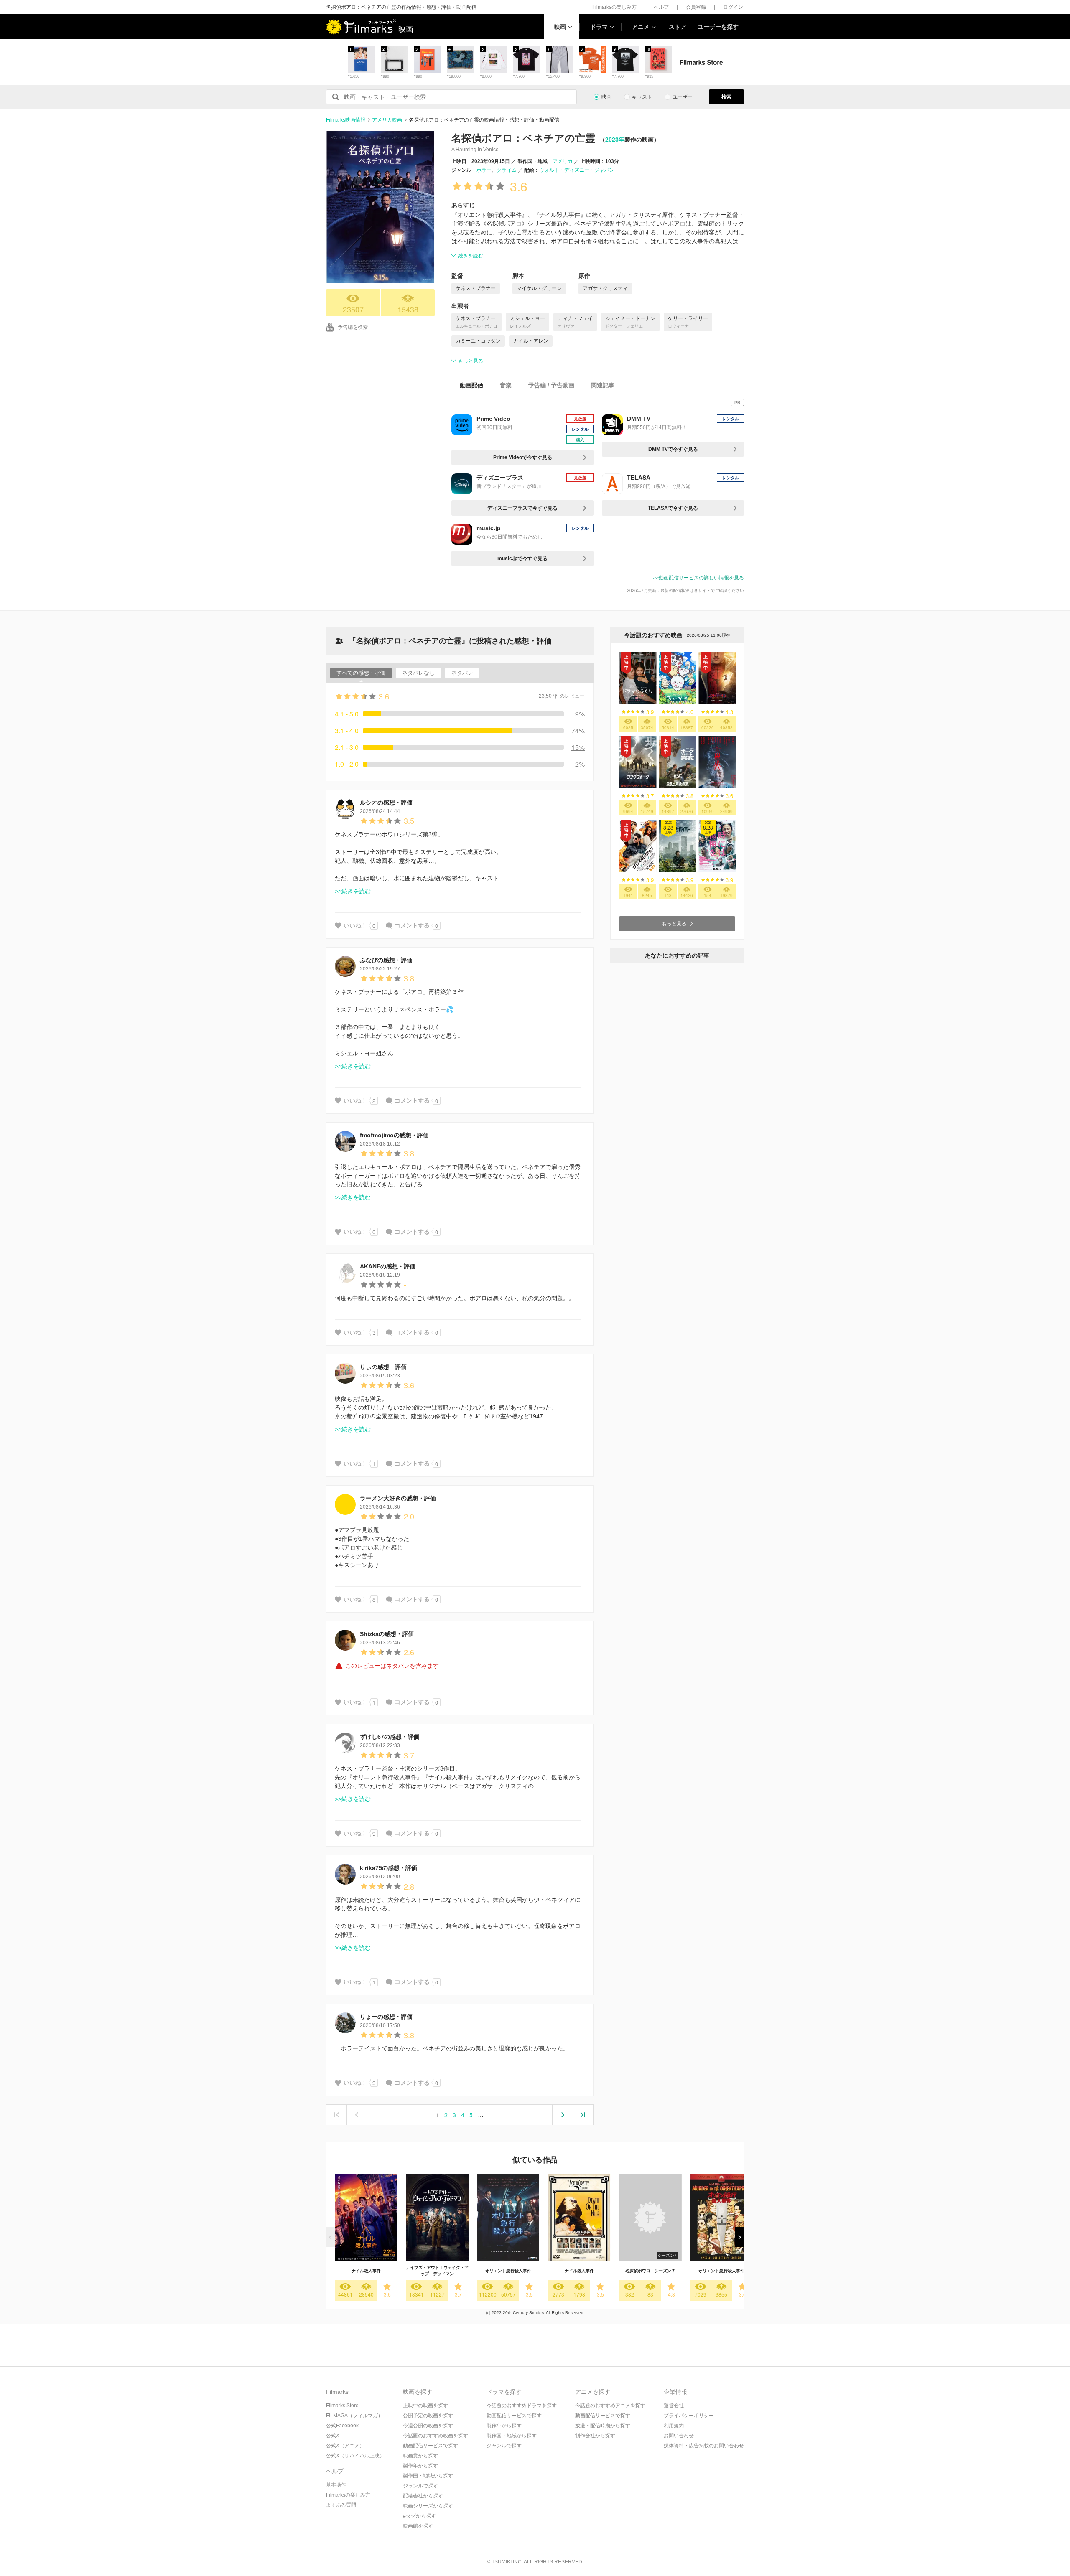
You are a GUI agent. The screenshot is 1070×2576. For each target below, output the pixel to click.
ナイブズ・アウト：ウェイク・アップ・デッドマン (437, 2271)
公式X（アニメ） (345, 2446)
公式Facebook (342, 2426)
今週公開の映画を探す (428, 2426)
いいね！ (355, 925)
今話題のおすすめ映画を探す (436, 2436)
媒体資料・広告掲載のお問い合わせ (704, 2446)
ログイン (733, 7)
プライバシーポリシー (689, 2416)
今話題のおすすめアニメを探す (610, 2406)
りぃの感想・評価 (383, 1367)
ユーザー (683, 97)
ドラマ (599, 27)
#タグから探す (419, 2516)
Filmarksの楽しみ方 (614, 7)
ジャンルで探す (420, 2486)
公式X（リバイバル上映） (355, 2456)
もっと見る (471, 361)
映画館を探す (418, 2526)
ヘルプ (661, 7)
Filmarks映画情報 (346, 120)
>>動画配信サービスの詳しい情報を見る (698, 578)
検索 (726, 97)
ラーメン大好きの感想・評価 (398, 1498)
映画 (560, 27)
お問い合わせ (679, 2436)
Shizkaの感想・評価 (387, 1634)
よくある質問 (341, 2505)
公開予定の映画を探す (428, 2416)
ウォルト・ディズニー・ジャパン (577, 170)
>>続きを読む (353, 891)
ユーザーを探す (718, 27)
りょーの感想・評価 (386, 2017)
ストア (678, 27)
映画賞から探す (420, 2456)
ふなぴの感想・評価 (386, 960)
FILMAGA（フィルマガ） (354, 2416)
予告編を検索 (353, 327)
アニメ (641, 27)
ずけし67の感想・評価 (390, 1737)
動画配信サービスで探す (431, 2446)
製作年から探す (420, 2466)
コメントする (412, 925)
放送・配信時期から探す (603, 2426)
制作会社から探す (595, 2436)
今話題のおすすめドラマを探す (522, 2406)
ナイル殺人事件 (366, 2271)
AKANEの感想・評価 (388, 1266)
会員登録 (696, 7)
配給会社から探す (423, 2496)
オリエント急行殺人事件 (508, 2271)
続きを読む (471, 256)
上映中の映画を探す (425, 2406)
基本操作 (336, 2485)
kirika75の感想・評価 (389, 1868)
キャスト (642, 97)
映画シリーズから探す (428, 2506)
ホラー (484, 170)
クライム (507, 170)
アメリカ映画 (387, 120)
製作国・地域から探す (428, 2476)
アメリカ (563, 161)
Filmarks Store (342, 2406)
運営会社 (674, 2406)
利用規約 (674, 2426)
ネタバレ (462, 673)
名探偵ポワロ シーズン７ (650, 2271)
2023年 (615, 140)
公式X (333, 2436)
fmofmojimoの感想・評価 (394, 1135)
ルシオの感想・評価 (386, 803)
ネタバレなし (418, 673)
